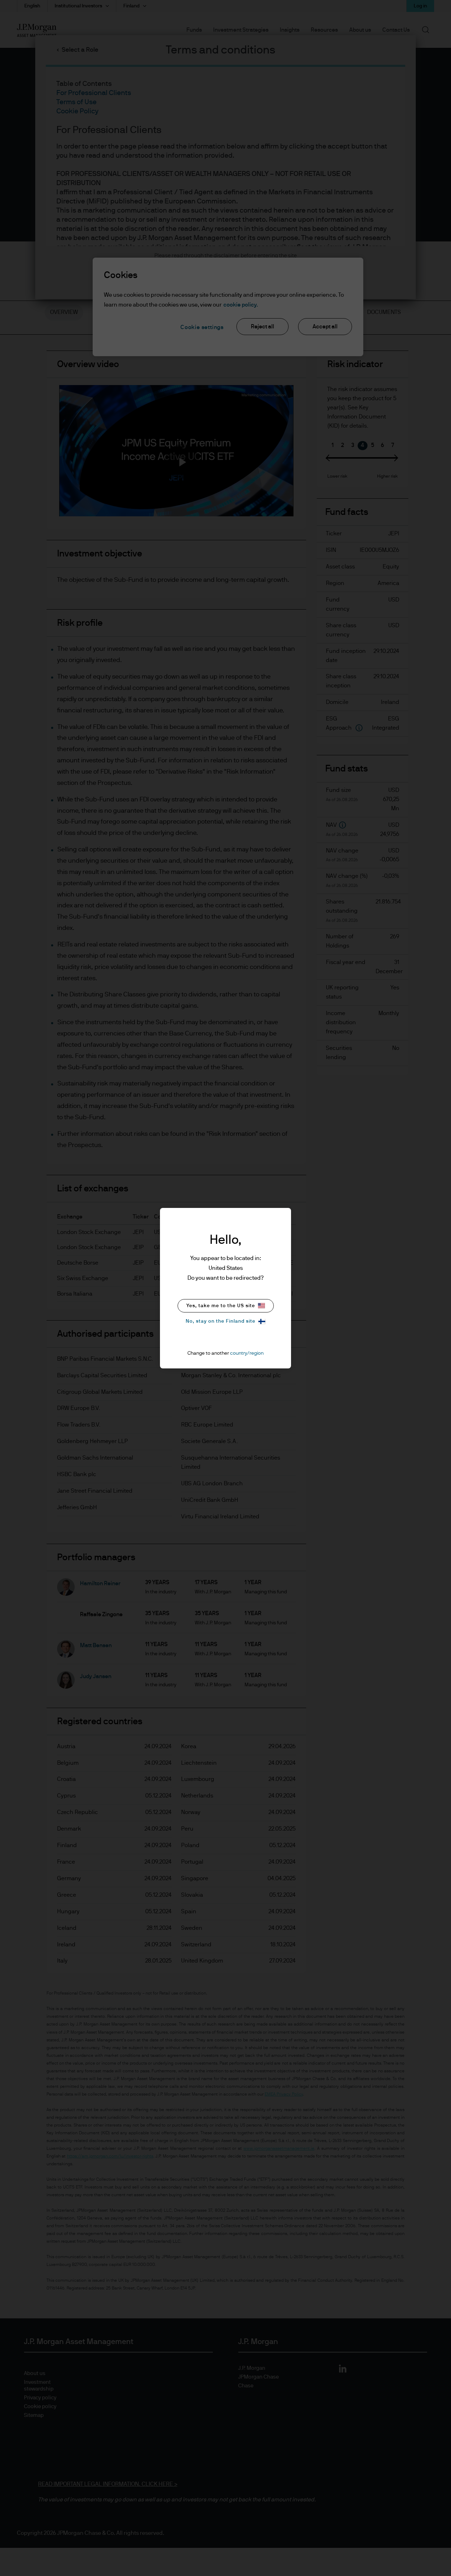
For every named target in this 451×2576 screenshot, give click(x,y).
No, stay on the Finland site (221, 1321)
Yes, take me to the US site (221, 1306)
